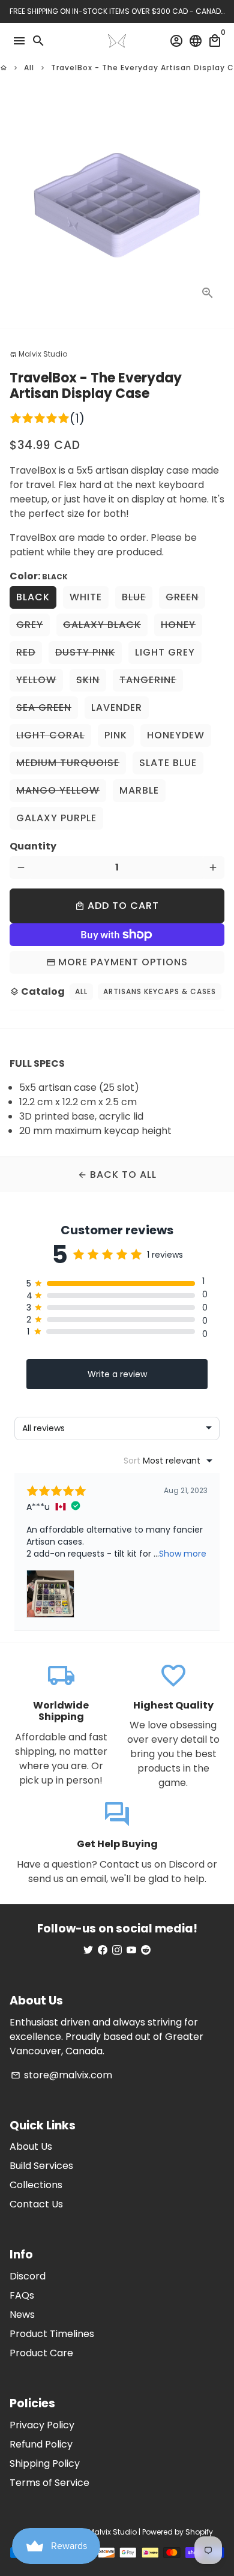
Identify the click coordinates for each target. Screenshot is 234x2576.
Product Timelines (52, 2334)
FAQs (22, 2295)
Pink (116, 735)
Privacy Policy (42, 2425)
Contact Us (36, 2204)
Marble (139, 790)
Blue (134, 597)
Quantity (33, 846)
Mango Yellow (58, 790)
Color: (39, 576)
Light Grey (165, 652)
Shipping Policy (45, 2463)
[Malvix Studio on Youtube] (131, 1950)
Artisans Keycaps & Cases (160, 991)
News (22, 2315)
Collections (36, 2185)
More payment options (123, 962)
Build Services (41, 2166)
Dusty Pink (85, 652)
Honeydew (176, 735)
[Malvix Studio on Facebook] (103, 1950)
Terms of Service (49, 2483)
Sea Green (44, 707)
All (29, 68)
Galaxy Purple (56, 818)
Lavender (117, 707)
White (86, 597)
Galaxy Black (102, 625)
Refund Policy (41, 2444)
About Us (31, 2146)
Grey (30, 625)
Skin (88, 680)
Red (26, 652)
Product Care (41, 2353)
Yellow (36, 680)
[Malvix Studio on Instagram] (117, 1950)
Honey (178, 625)
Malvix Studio (112, 2532)
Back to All (117, 1175)
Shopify (199, 2532)
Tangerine (148, 680)
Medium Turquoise (68, 763)
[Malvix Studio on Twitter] (88, 1950)
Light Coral (50, 735)
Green (182, 597)
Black (33, 597)
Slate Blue (168, 763)
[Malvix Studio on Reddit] (146, 1950)
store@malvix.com (61, 2075)
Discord (28, 2276)
